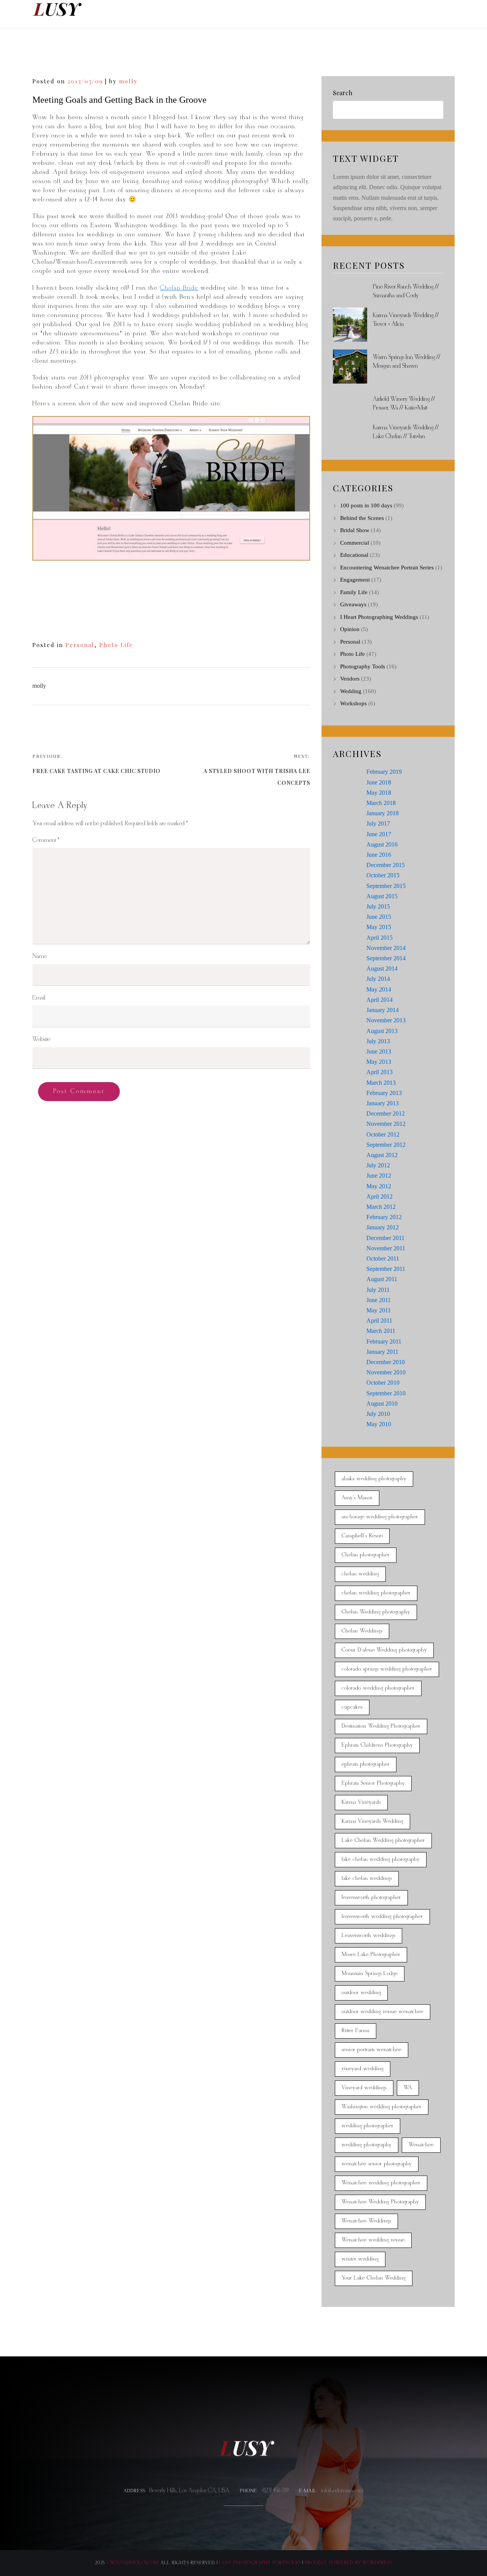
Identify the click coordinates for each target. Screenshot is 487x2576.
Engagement (355, 580)
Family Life (354, 592)
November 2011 (386, 1248)
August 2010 (382, 1404)
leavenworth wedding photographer (382, 1917)
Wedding (351, 691)
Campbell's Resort (362, 1536)
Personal (80, 645)
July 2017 (378, 823)
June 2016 (379, 855)
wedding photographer (368, 2126)
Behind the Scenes (362, 518)
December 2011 (385, 1238)
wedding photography (367, 2145)
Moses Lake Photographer (371, 1955)
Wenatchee (421, 2145)
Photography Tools (363, 666)
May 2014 (379, 989)
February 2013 (384, 1093)
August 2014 (382, 968)
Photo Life (116, 645)
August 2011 (382, 1279)
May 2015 (379, 927)
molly (128, 81)
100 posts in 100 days (366, 505)
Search (343, 93)
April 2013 (380, 1072)
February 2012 (384, 1217)
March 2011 (381, 1331)
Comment (46, 840)
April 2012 (380, 1196)
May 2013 (379, 1062)
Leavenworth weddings (368, 1936)
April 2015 (380, 938)
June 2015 (379, 917)
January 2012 (383, 1227)
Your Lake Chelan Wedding (374, 2278)
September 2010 (386, 1393)
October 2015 (383, 875)
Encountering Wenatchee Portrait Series (387, 567)
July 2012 (378, 1165)
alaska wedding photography (374, 1479)
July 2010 (378, 1414)
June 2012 (379, 1176)
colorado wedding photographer (378, 1688)
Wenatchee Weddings (366, 2221)
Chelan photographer (366, 1555)
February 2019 (384, 772)
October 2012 (383, 1134)
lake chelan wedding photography (381, 1859)
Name (39, 956)
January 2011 (382, 1352)
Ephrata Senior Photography (373, 1783)
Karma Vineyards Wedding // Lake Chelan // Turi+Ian (406, 432)
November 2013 (386, 1020)
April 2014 (380, 1000)
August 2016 (382, 844)
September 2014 (386, 958)
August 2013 (382, 1031)
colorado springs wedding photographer (387, 1669)
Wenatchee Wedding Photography (380, 2202)
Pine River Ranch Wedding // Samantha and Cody (406, 291)
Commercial (355, 543)
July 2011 (378, 1290)
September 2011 (386, 1269)
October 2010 (383, 1383)
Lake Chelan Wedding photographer (383, 1840)
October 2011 (383, 1259)
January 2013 (383, 1103)
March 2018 (381, 803)
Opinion (350, 629)
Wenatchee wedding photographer (381, 2183)
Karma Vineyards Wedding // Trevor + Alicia (406, 320)
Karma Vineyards (361, 1802)
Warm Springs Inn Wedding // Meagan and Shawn (407, 362)
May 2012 (379, 1186)
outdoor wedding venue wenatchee (383, 2012)
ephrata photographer (366, 1764)
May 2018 (379, 793)
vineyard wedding (363, 2069)
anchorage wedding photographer (380, 1517)
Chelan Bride (179, 288)
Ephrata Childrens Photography (377, 1745)
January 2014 (383, 1010)
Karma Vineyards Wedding (372, 1821)
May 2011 (379, 1310)
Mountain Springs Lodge (370, 1974)
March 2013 (381, 1083)
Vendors (350, 679)
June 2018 (379, 782)
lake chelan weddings (367, 1879)
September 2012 (386, 1145)
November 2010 (386, 1372)
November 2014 (386, 948)
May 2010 (379, 1424)
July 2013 (378, 1041)
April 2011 (379, 1321)
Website (41, 1039)
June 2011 (379, 1300)
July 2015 (378, 906)
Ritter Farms (356, 2031)
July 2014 (378, 979)
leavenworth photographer (371, 1898)
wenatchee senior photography (377, 2164)
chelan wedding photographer (376, 1593)
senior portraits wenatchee (372, 2050)
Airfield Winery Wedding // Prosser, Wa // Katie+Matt (404, 403)
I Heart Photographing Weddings (379, 617)
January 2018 (383, 813)
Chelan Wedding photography (376, 1612)
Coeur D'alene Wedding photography (384, 1650)
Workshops (353, 703)
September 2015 (386, 886)
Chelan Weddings (362, 1631)
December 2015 (386, 865)
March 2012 (381, 1207)
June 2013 (379, 1051)
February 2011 (384, 1341)
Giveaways (353, 604)
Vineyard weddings (364, 2088)
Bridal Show (355, 530)
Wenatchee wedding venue (373, 2240)
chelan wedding (360, 1574)
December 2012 (386, 1113)
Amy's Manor (357, 1498)
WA (408, 2088)
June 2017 (379, 834)
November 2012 (386, 1124)
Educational (354, 555)
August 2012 (382, 1155)
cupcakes (352, 1707)
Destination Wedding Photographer (381, 1726)
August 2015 (382, 896)
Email (39, 998)
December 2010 (386, 1362)
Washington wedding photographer (382, 2107)
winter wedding (360, 2259)
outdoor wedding (361, 1993)
